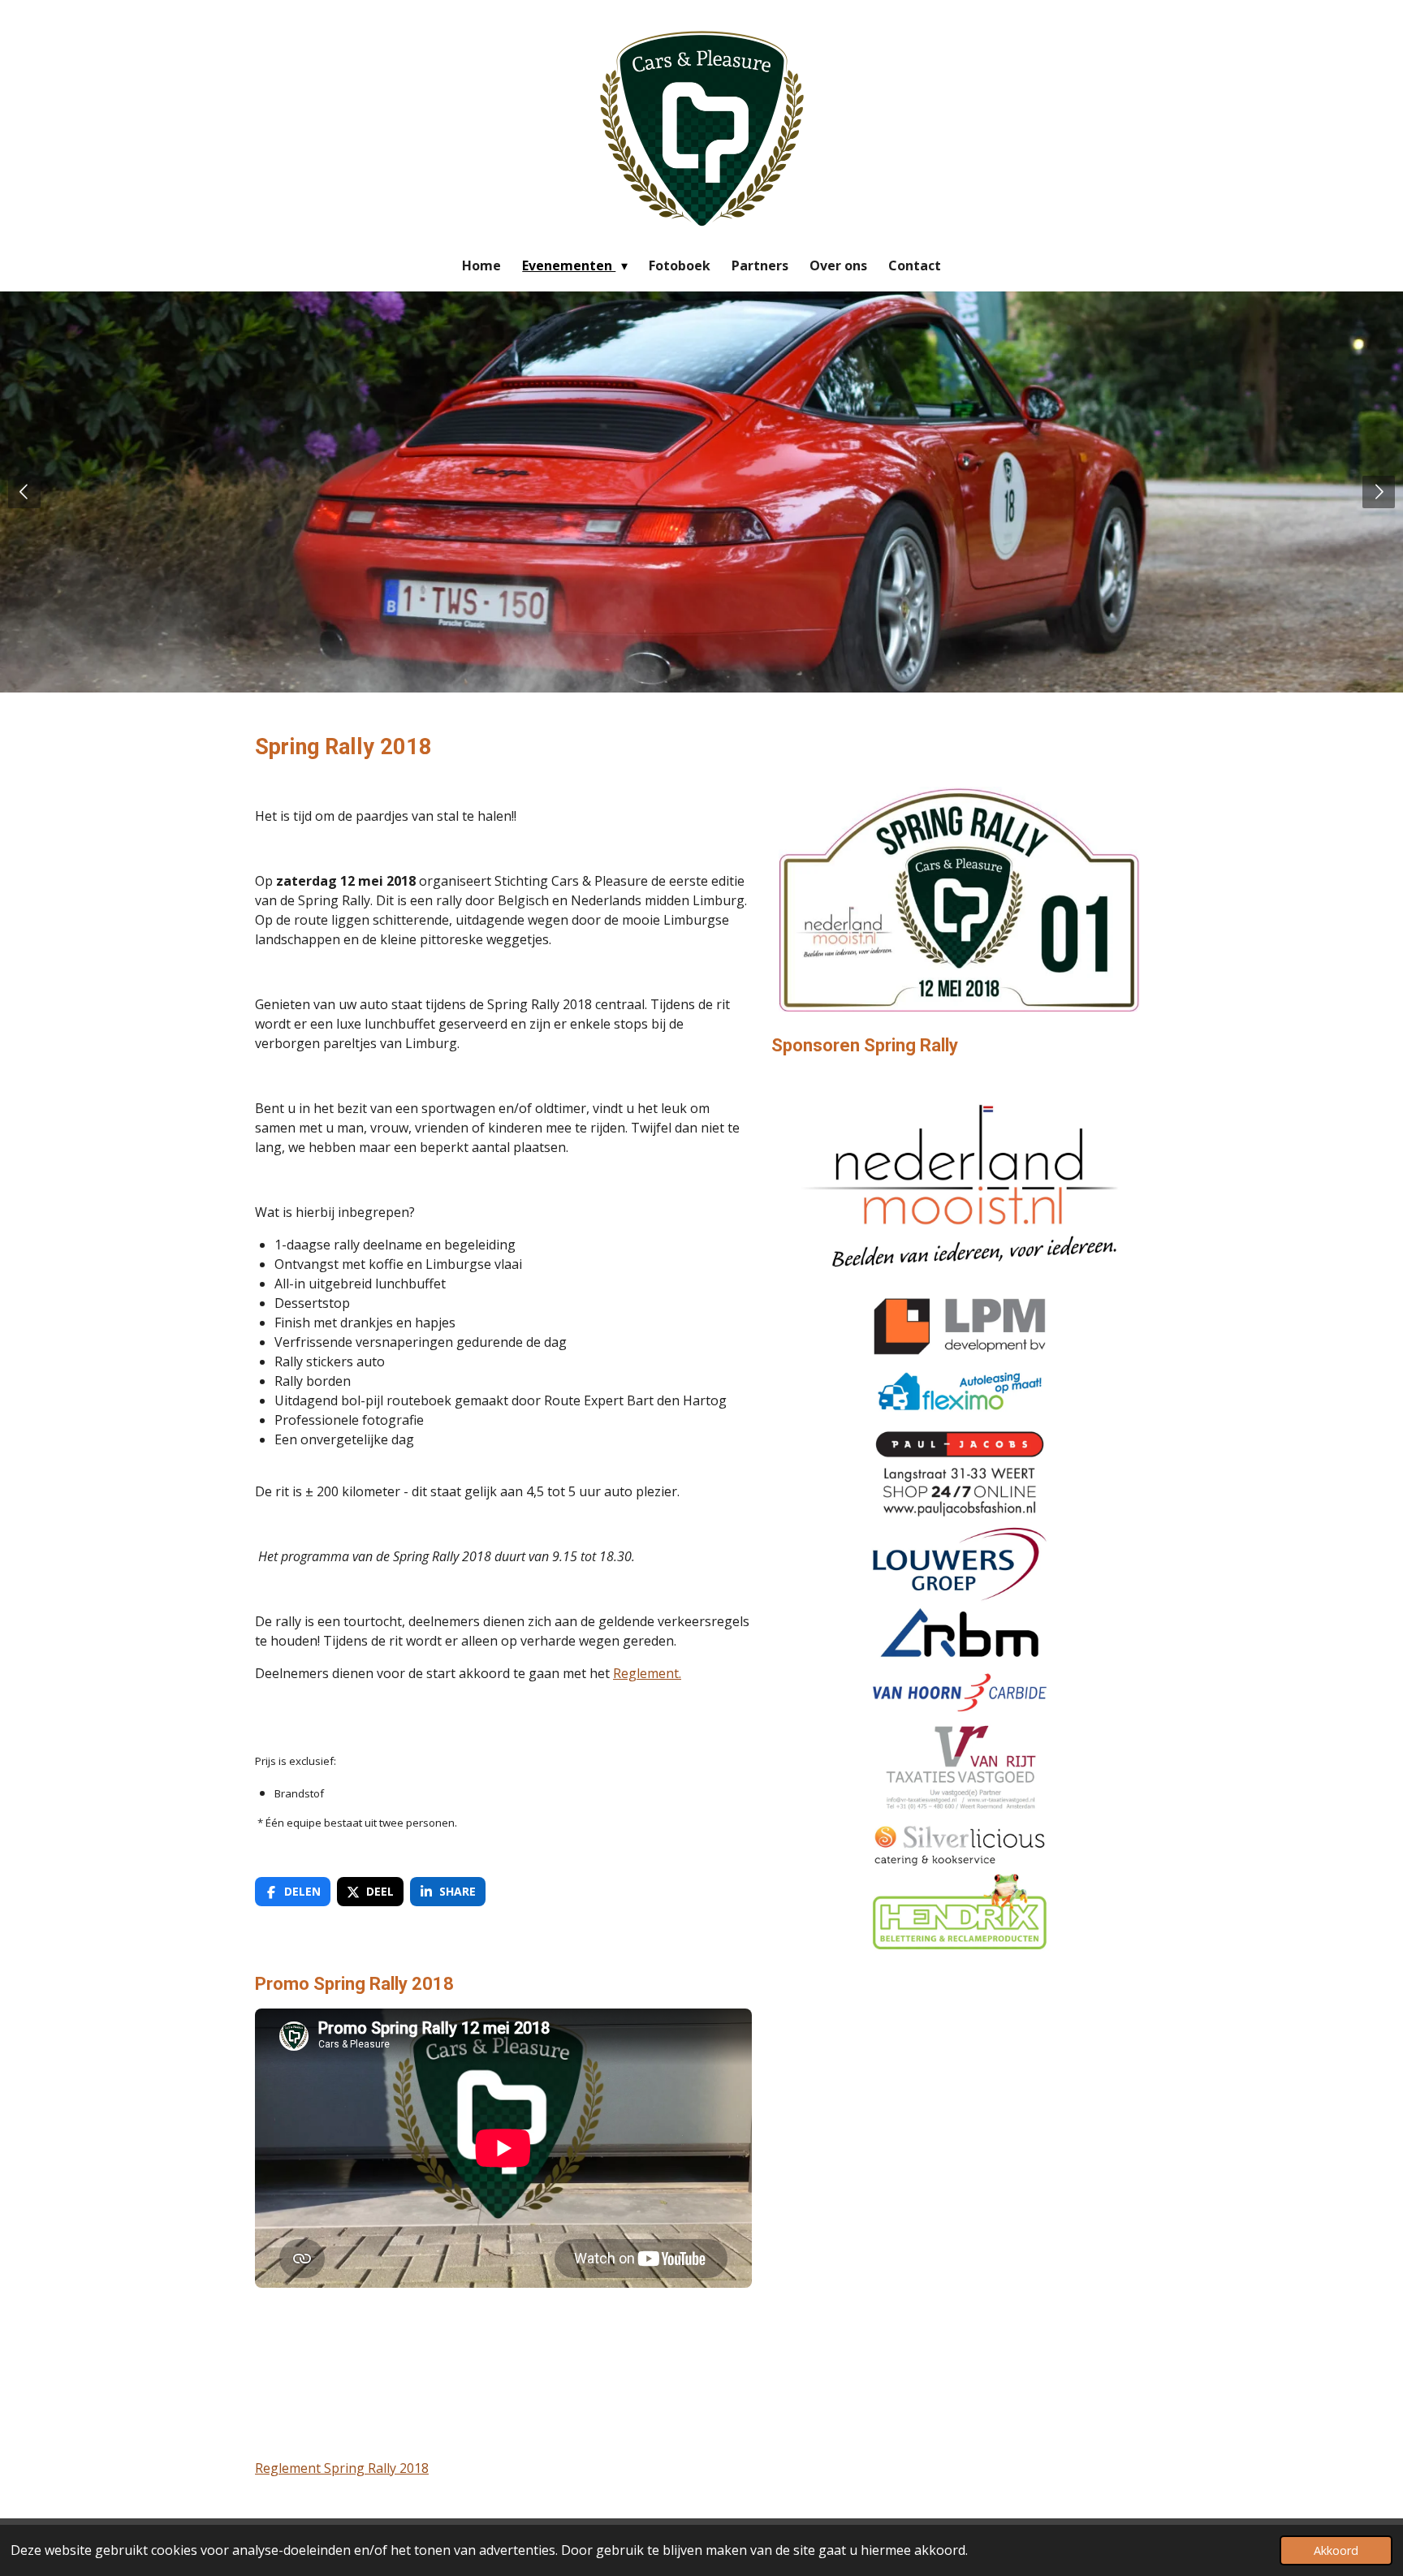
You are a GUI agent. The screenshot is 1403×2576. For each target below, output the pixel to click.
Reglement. (647, 1673)
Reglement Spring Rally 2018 (342, 2468)
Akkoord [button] (1336, 2550)
